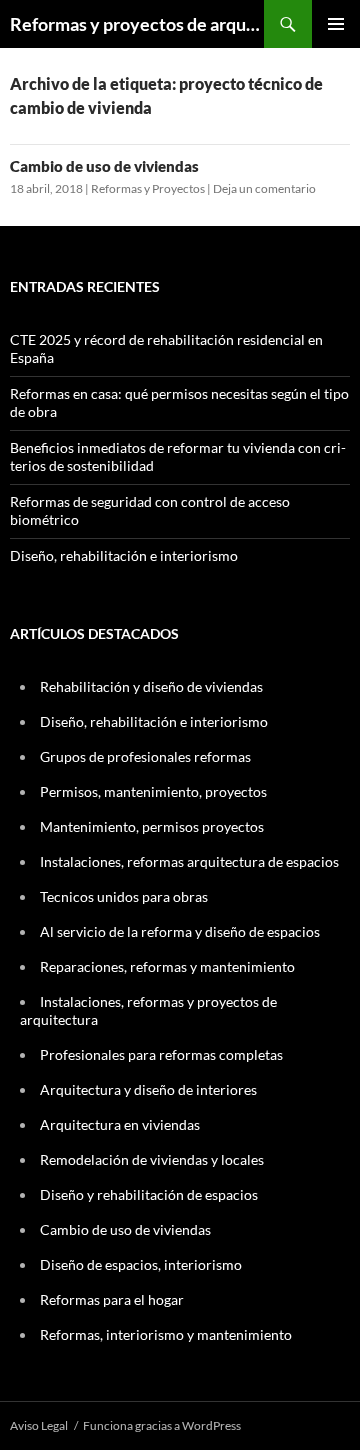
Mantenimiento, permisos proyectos (152, 826)
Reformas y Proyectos (148, 188)
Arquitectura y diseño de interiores (148, 1089)
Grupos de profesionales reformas (145, 756)
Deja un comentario (264, 188)
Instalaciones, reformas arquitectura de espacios (189, 861)
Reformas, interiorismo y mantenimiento (166, 1334)
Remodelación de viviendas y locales (152, 1159)
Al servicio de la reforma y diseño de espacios (180, 931)
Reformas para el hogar (112, 1299)
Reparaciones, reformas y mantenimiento (167, 966)
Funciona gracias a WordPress (162, 1425)
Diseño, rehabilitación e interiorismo (124, 555)
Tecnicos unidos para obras (124, 896)
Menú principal (336, 24)
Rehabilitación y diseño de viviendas (151, 686)
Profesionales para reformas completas (161, 1054)
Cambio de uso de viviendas (104, 166)
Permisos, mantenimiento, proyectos (153, 791)
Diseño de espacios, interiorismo (141, 1264)
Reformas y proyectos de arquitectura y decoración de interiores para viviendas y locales (137, 24)
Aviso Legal (39, 1425)
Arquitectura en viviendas (120, 1124)
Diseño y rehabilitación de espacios (149, 1194)
